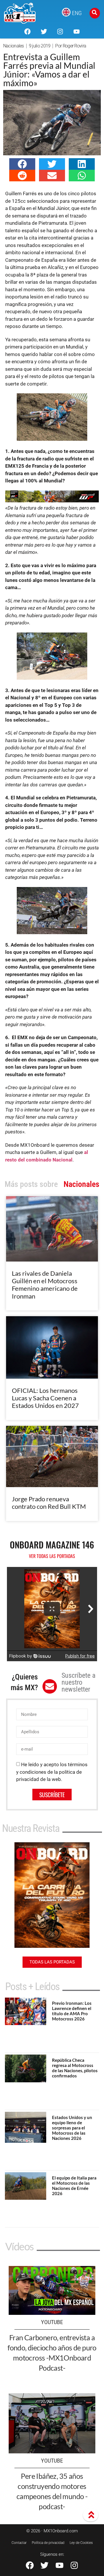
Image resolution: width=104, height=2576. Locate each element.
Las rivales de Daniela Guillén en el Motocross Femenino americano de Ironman (45, 1285)
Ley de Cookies (81, 2543)
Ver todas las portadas (52, 1556)
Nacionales (14, 46)
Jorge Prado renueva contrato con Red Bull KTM (49, 1503)
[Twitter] (44, 32)
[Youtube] (76, 32)
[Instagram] (60, 32)
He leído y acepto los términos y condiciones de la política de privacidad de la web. (52, 1772)
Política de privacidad (48, 2543)
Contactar (19, 2543)
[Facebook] (27, 32)
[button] (22, 164)
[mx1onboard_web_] (52, 501)
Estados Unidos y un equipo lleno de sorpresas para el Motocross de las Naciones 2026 (72, 2128)
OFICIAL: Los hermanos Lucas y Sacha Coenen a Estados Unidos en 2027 (45, 1398)
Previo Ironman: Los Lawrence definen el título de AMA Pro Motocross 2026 (72, 2011)
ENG (77, 13)
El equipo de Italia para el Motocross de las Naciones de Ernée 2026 (74, 2186)
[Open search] (95, 13)
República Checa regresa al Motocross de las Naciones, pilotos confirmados (75, 2068)
